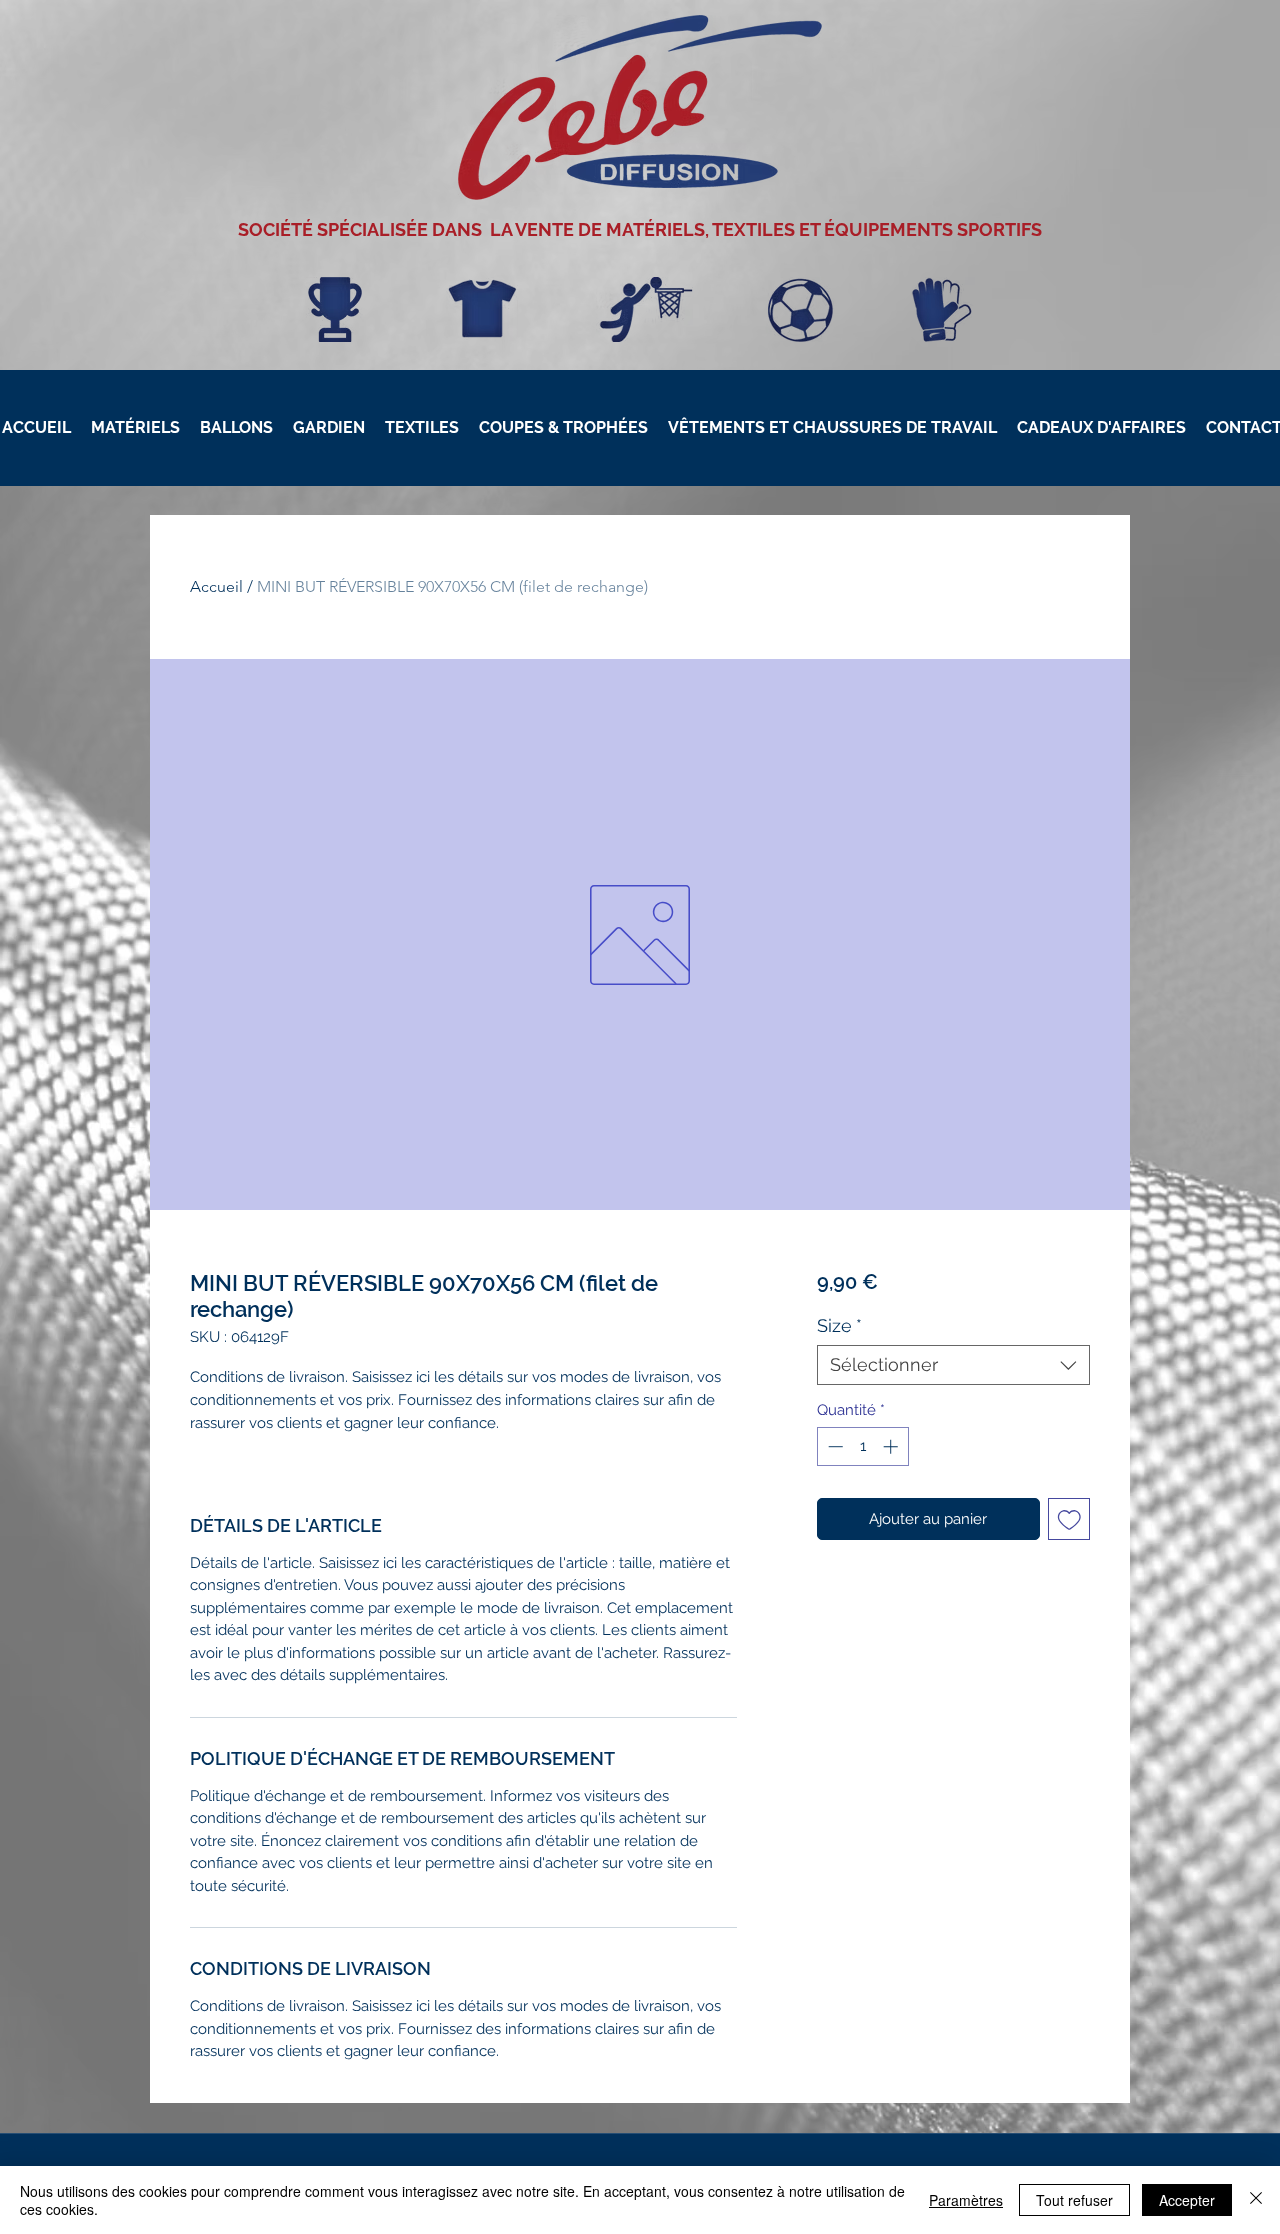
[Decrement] (833, 1446)
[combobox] (953, 1365)
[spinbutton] (862, 1446)
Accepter (1187, 2200)
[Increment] (892, 1446)
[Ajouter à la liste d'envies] (1069, 1519)
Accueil (216, 586)
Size (839, 1325)
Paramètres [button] (966, 2200)
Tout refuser (1074, 2200)
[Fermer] (1256, 2200)
